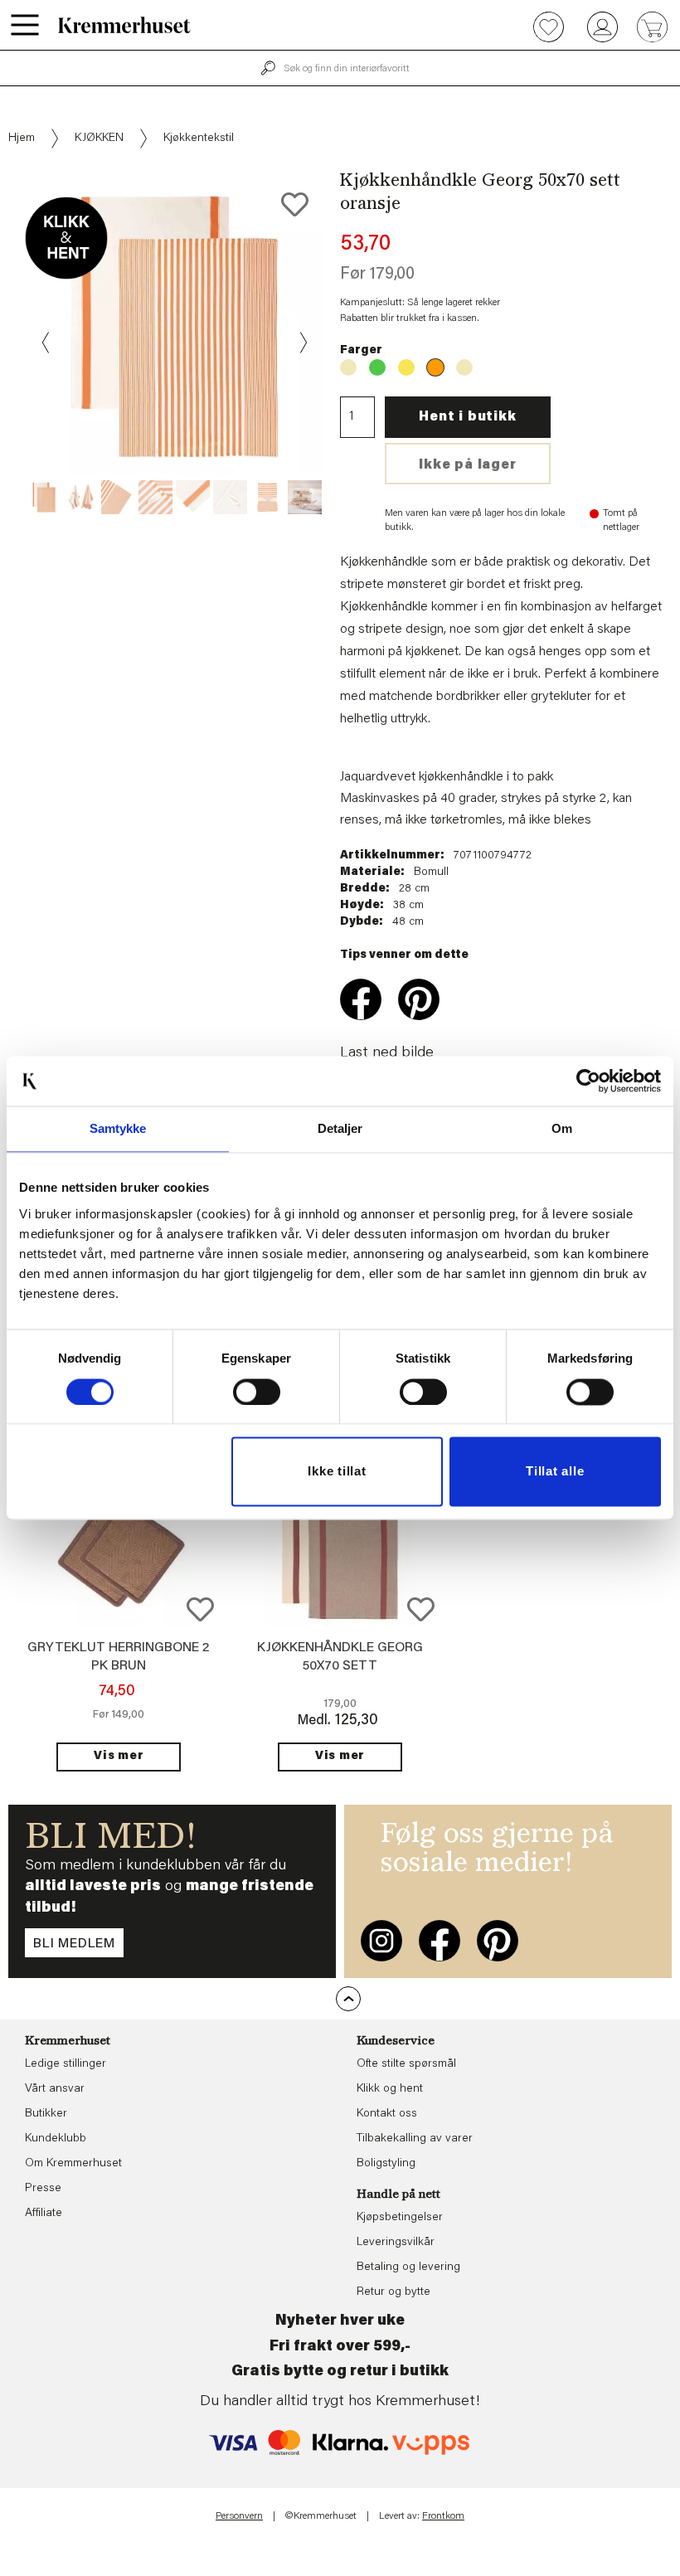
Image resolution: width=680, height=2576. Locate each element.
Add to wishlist (200, 1609)
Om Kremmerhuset (73, 2164)
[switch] (257, 1392)
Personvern (239, 2516)
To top (348, 1999)
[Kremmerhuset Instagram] (381, 1941)
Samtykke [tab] (118, 1128)
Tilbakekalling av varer (415, 2139)
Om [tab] (562, 1128)
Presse (43, 2189)
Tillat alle (555, 1472)
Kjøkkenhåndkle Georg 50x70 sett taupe (464, 367)
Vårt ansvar (55, 2089)
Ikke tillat (337, 1472)
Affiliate (44, 2214)
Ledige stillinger (66, 2064)
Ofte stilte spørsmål (406, 2064)
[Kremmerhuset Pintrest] (498, 1941)
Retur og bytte (393, 2292)
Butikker (46, 2114)
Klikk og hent (390, 2089)
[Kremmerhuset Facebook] (440, 1941)
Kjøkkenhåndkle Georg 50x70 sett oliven (377, 367)
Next (302, 343)
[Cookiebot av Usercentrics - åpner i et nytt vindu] (588, 1081)
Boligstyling (386, 2164)
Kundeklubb (56, 2139)
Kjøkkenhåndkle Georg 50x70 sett (348, 367)
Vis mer (119, 1757)
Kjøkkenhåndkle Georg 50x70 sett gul (406, 367)
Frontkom (443, 2516)
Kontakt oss (387, 2114)
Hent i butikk (467, 417)
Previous (46, 343)
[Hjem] (124, 25)
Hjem (22, 139)
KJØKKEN (99, 139)
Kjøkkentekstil (199, 139)
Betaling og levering (408, 2267)
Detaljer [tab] (340, 1128)
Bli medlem (74, 1944)
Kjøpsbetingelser (400, 2218)
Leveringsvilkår (396, 2243)
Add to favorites (295, 204)
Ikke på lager (467, 465)
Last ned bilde (387, 1053)
